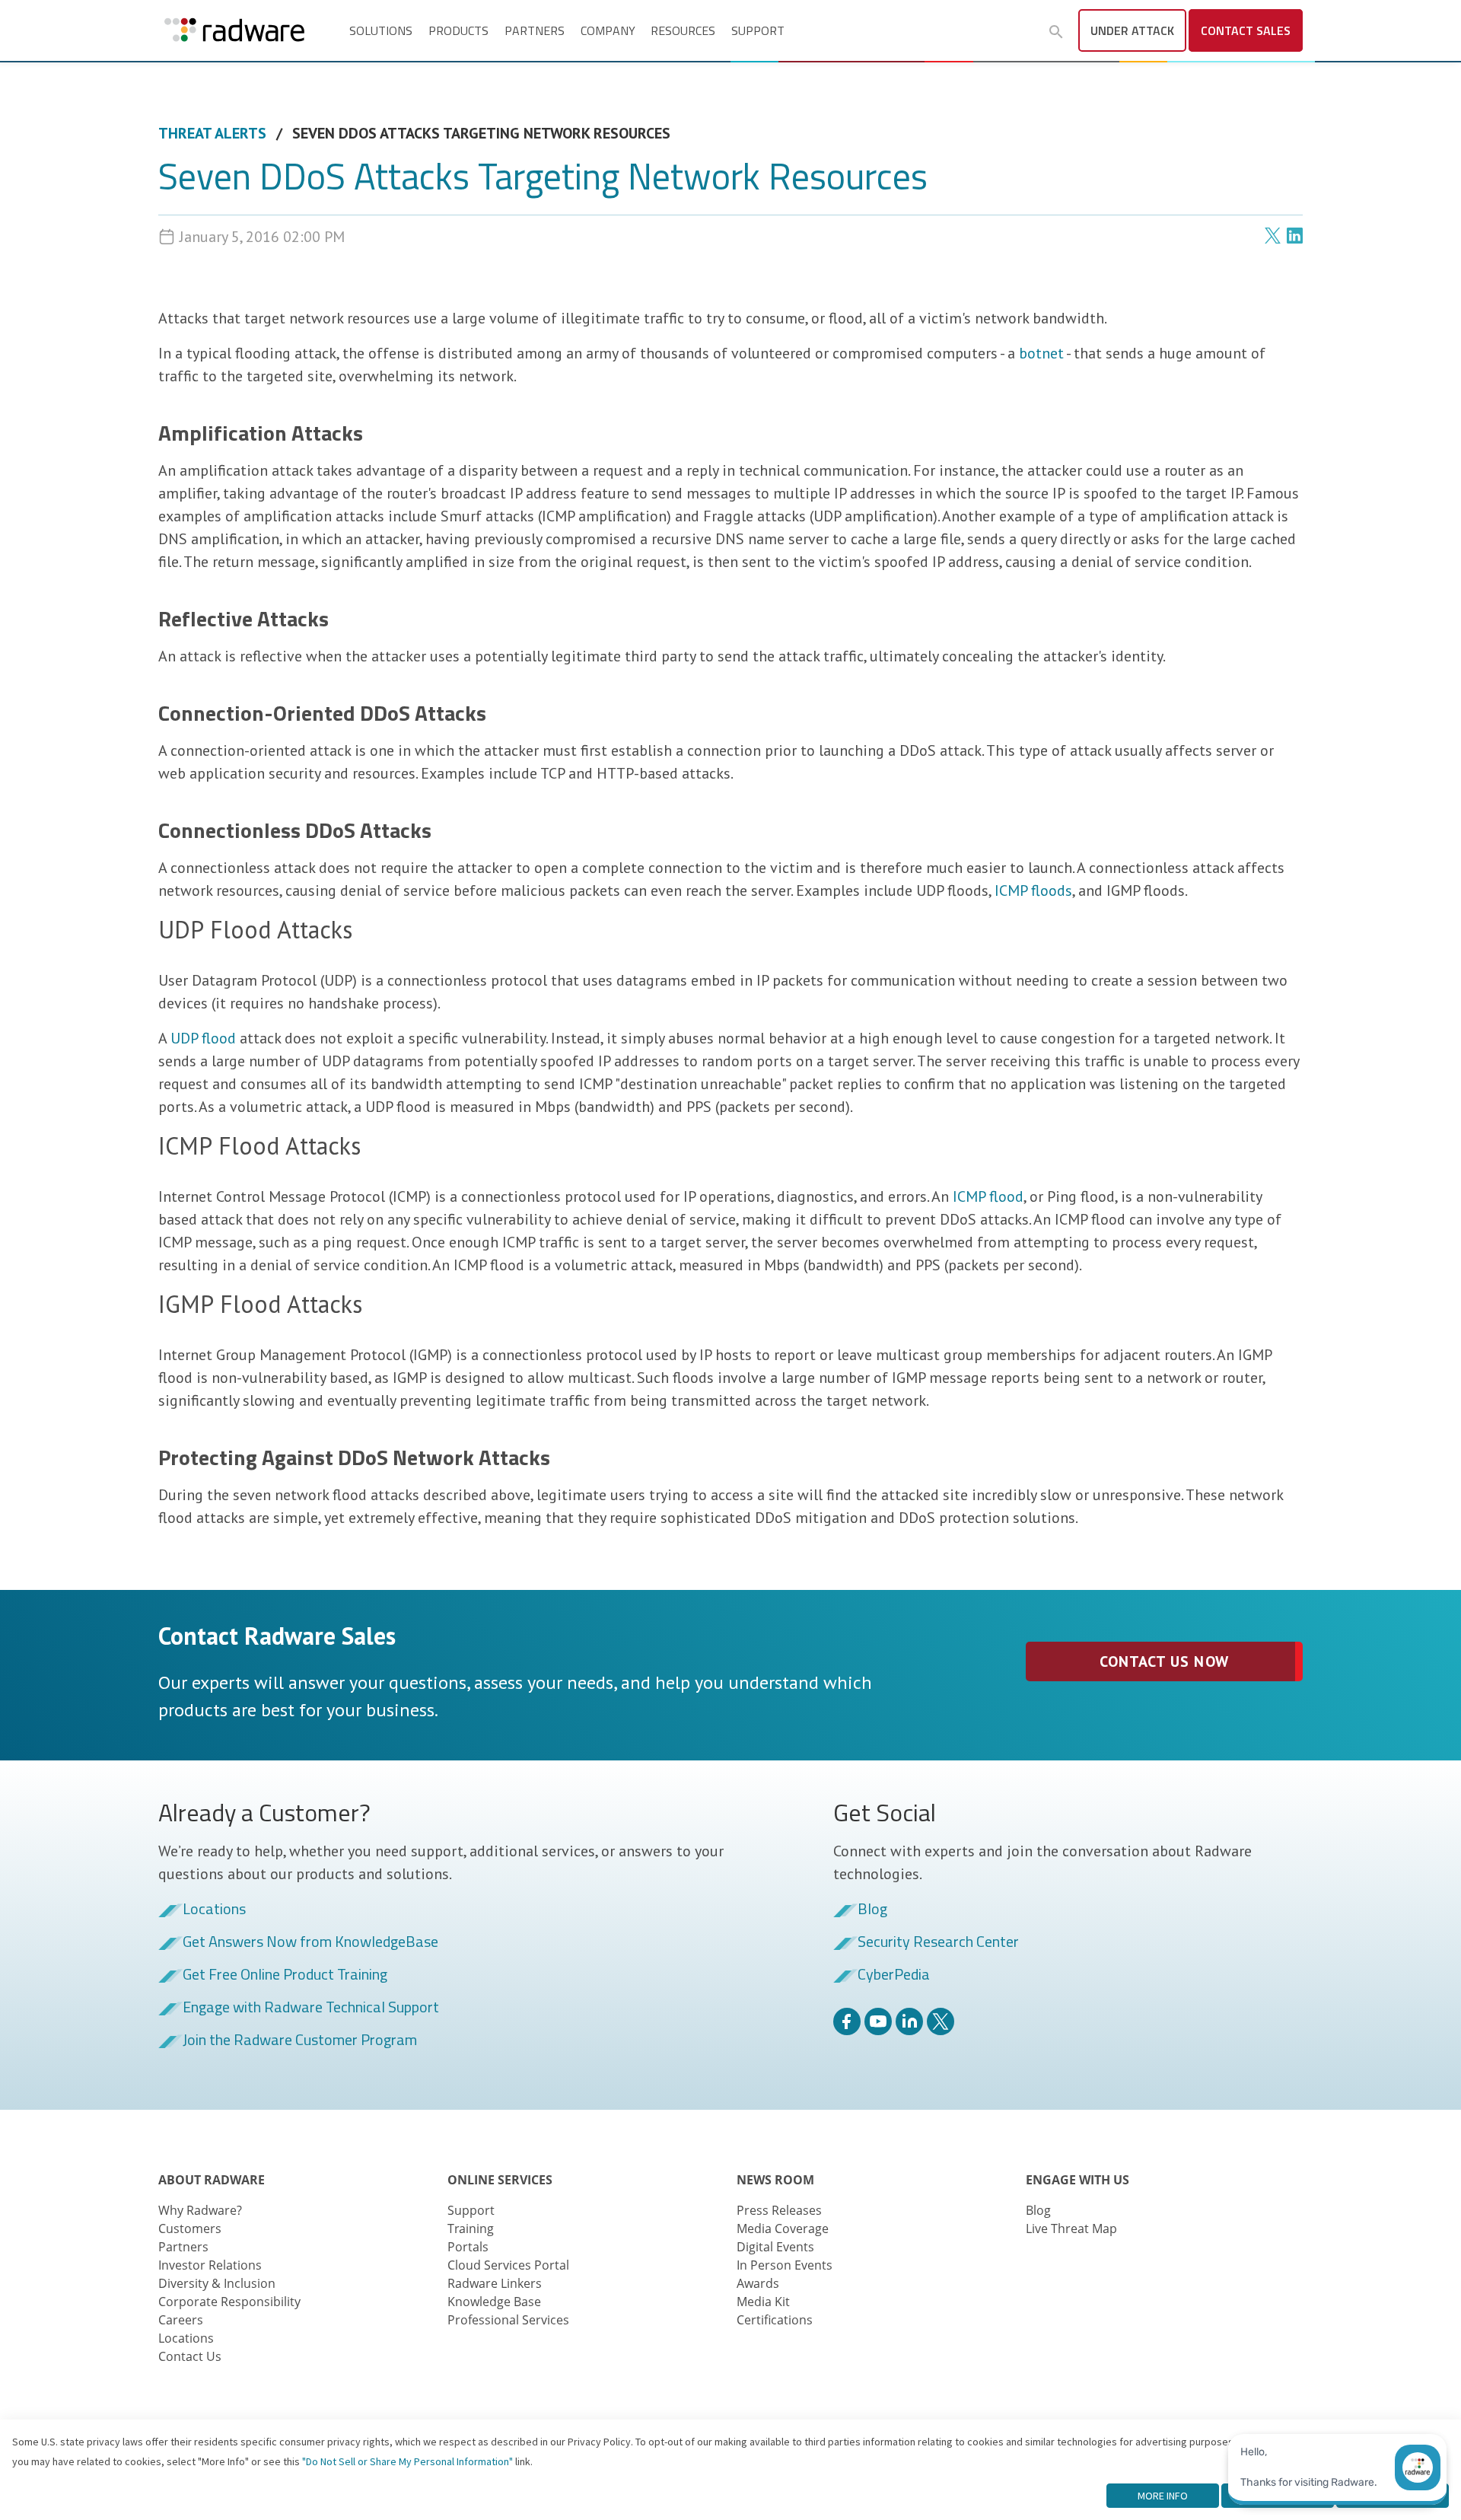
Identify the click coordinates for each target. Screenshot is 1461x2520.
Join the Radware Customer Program (300, 2041)
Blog (872, 1910)
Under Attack (1132, 30)
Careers (181, 2320)
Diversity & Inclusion (217, 2283)
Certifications (775, 2320)
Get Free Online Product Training (285, 1975)
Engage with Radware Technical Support (311, 2008)
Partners (535, 30)
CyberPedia (894, 1975)
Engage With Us (1077, 2180)
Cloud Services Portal (508, 2265)
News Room (775, 2180)
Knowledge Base (494, 2302)
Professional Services (508, 2320)
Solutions (381, 30)
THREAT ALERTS (212, 133)
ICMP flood (988, 1196)
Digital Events (775, 2247)
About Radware (212, 2180)
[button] (1056, 32)
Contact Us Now (1164, 1661)
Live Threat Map (1071, 2228)
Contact (1246, 30)
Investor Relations (210, 2265)
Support (758, 30)
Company (608, 30)
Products (458, 30)
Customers (190, 2228)
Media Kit (763, 2302)
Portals (468, 2247)
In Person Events (785, 2265)
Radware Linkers (495, 2283)
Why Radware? (200, 2210)
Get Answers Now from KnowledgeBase (310, 1942)
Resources (683, 30)
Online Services (500, 2180)
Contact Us (190, 2356)
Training (471, 2228)
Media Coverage (783, 2228)
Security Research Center (938, 1942)
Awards (758, 2283)
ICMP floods (1033, 890)
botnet (1041, 353)
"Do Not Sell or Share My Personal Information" (407, 2461)
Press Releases (779, 2210)
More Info (1163, 2496)
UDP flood (203, 1038)
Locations (214, 1910)
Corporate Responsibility (229, 2302)
